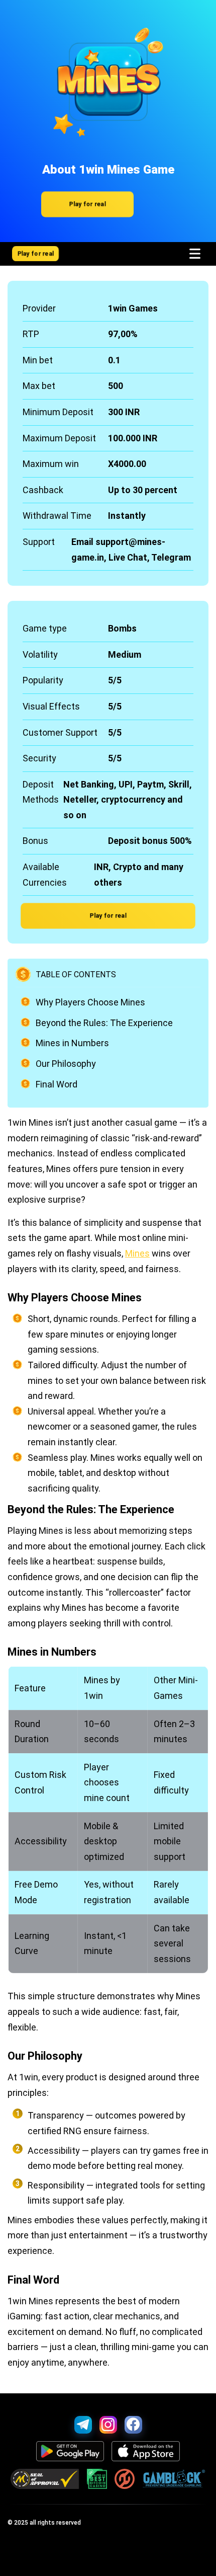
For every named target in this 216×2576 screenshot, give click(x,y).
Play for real (87, 204)
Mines (137, 1253)
